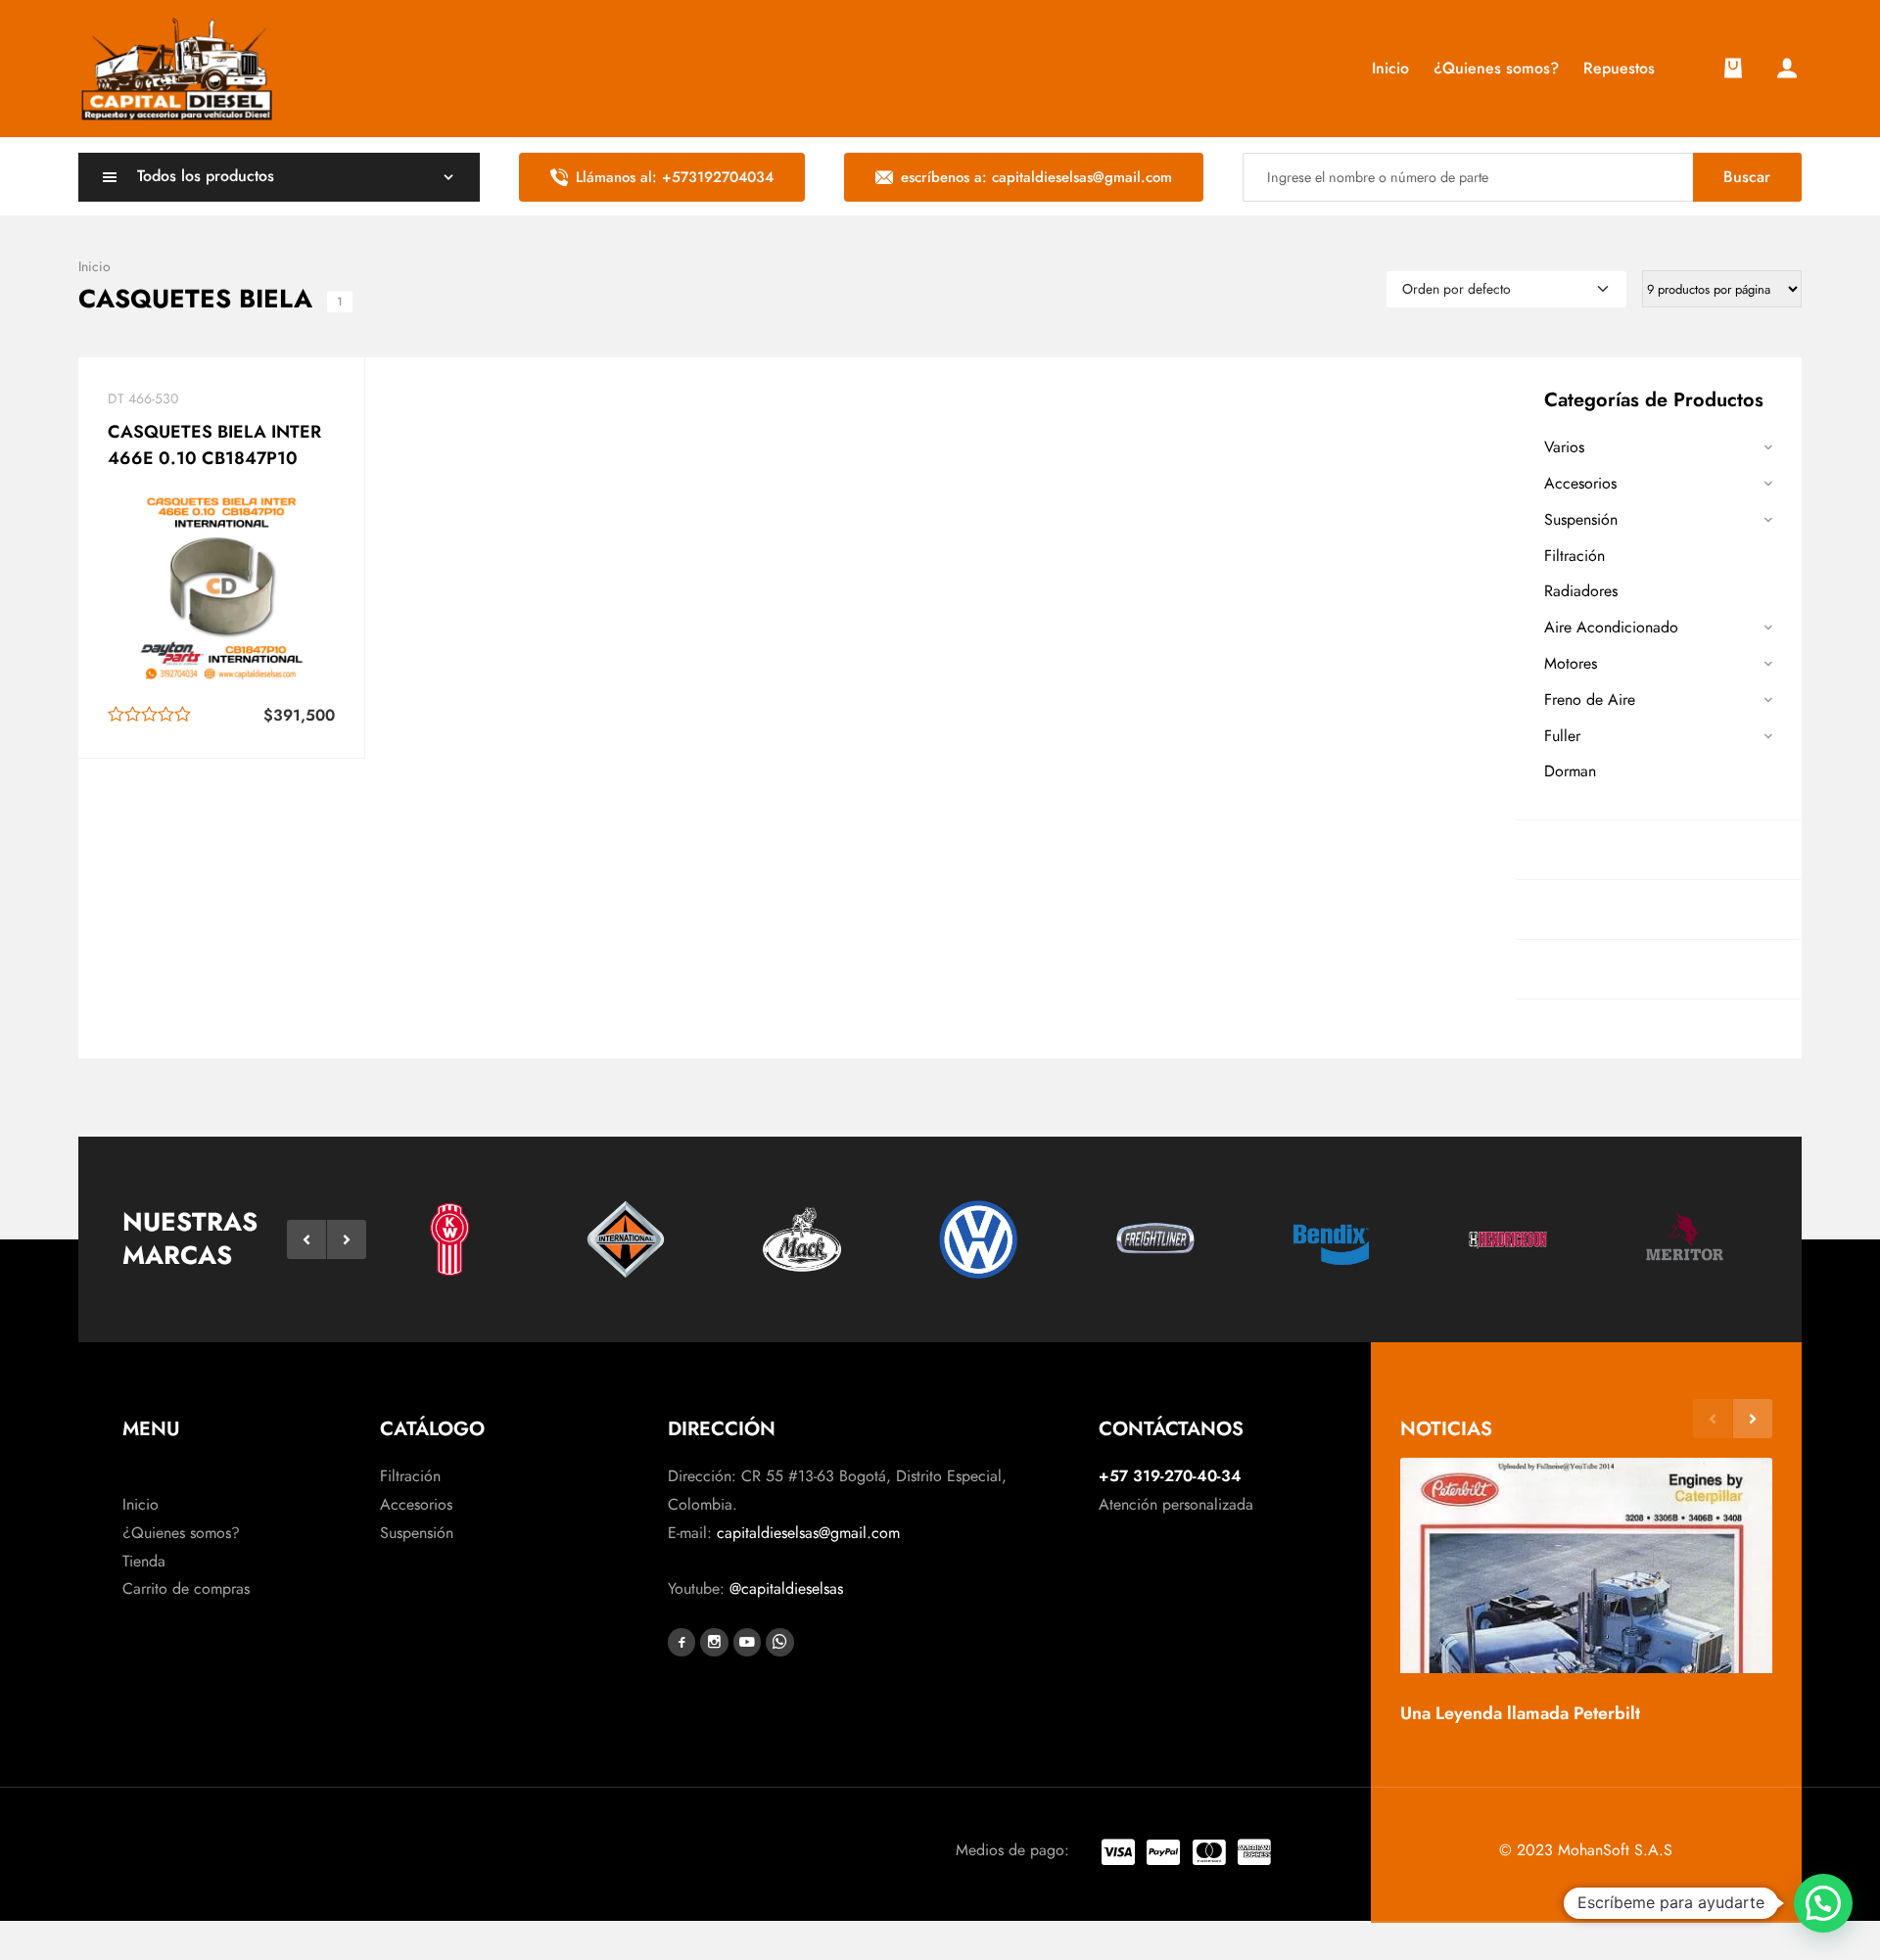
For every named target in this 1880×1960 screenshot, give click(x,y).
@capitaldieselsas (786, 1588)
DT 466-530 (143, 398)
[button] (306, 1239)
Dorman (1570, 771)
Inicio (141, 1504)
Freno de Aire (1590, 700)
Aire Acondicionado (1611, 627)
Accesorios (1580, 483)
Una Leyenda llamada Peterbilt (1520, 1713)
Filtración (1574, 556)
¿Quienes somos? (181, 1533)
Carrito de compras (186, 1588)
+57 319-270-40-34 (1170, 1476)
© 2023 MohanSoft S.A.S (1586, 1850)
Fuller (1562, 736)
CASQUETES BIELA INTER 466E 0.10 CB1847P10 (214, 445)
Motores (1571, 663)
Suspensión (1581, 519)
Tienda (144, 1561)
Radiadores (1581, 591)
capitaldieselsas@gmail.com (808, 1533)
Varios (1564, 447)
